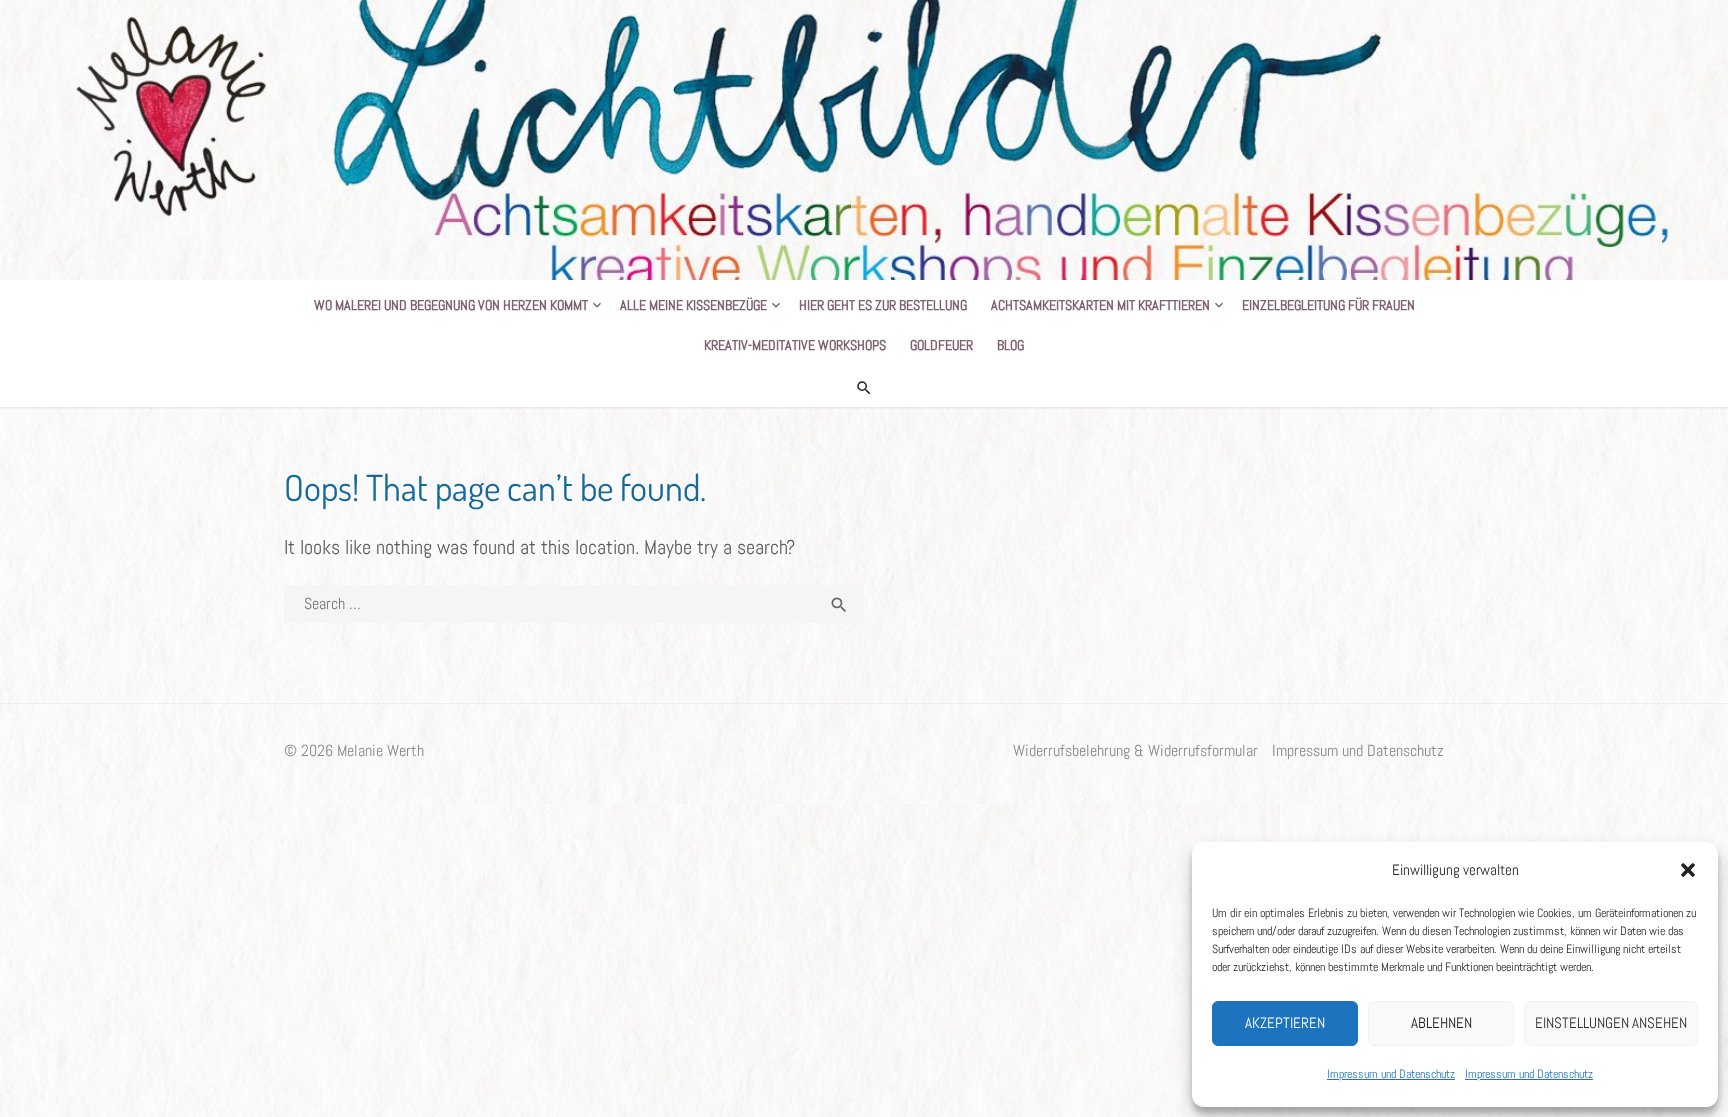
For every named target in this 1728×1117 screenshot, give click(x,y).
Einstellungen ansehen (1611, 1022)
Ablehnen (1441, 1022)
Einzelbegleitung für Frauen (1328, 305)
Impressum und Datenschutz (1391, 1074)
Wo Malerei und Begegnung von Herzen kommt (451, 305)
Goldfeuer (941, 345)
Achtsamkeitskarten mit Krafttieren (1100, 305)
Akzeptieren (1285, 1022)
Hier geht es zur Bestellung (883, 305)
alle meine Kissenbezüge (693, 305)
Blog (1010, 345)
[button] (1688, 870)
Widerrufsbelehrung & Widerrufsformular (1135, 751)
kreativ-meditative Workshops (795, 345)
